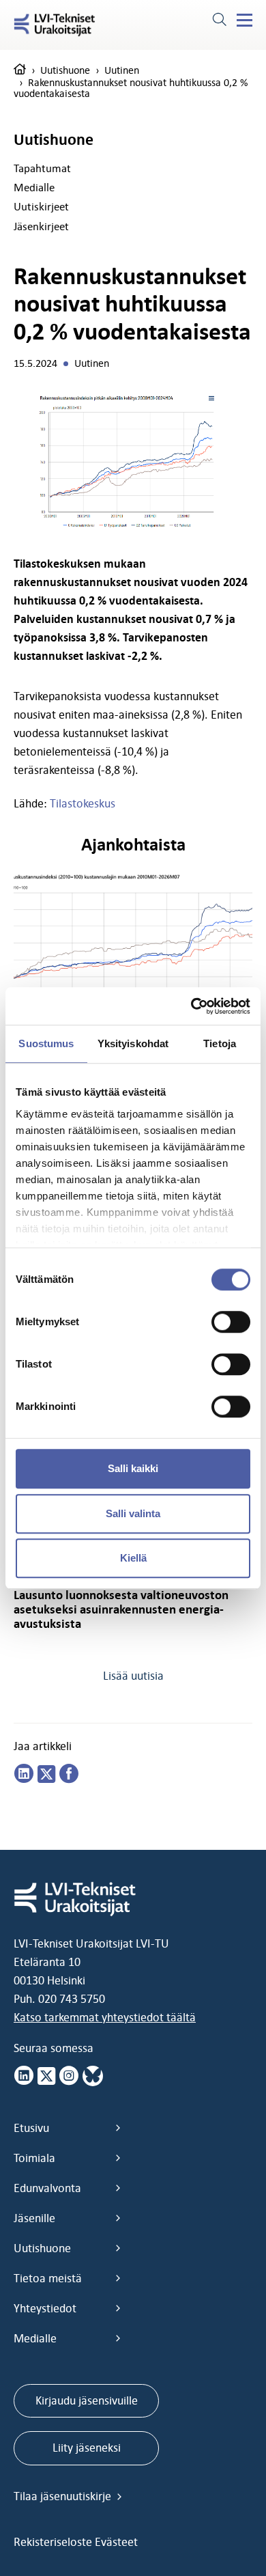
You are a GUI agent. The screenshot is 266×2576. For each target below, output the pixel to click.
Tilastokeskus (83, 803)
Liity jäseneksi (87, 2448)
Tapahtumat (42, 168)
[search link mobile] (219, 21)
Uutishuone (65, 70)
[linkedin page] (24, 1774)
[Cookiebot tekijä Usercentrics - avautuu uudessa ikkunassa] (191, 1006)
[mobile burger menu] (245, 20)
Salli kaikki (133, 1468)
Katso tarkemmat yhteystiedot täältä (105, 2017)
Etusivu (31, 2128)
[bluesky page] (93, 2076)
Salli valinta (133, 1513)
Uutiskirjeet (41, 206)
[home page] (20, 70)
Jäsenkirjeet (41, 226)
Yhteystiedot (45, 2308)
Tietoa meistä (48, 2278)
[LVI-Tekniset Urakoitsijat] (55, 25)
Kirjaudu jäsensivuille (87, 2400)
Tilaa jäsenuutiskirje (64, 2496)
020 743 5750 (72, 1999)
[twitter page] (46, 1774)
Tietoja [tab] (220, 1043)
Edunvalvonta (47, 2188)
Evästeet (116, 2542)
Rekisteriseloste (54, 2542)
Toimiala (34, 2158)
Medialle (34, 187)
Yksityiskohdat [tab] (133, 1043)
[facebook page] (69, 1774)
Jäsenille (34, 2218)
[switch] (231, 1322)
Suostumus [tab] (46, 1043)
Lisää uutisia (133, 1676)
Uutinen (122, 70)
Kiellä (133, 1558)
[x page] (46, 2076)
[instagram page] (69, 2076)
